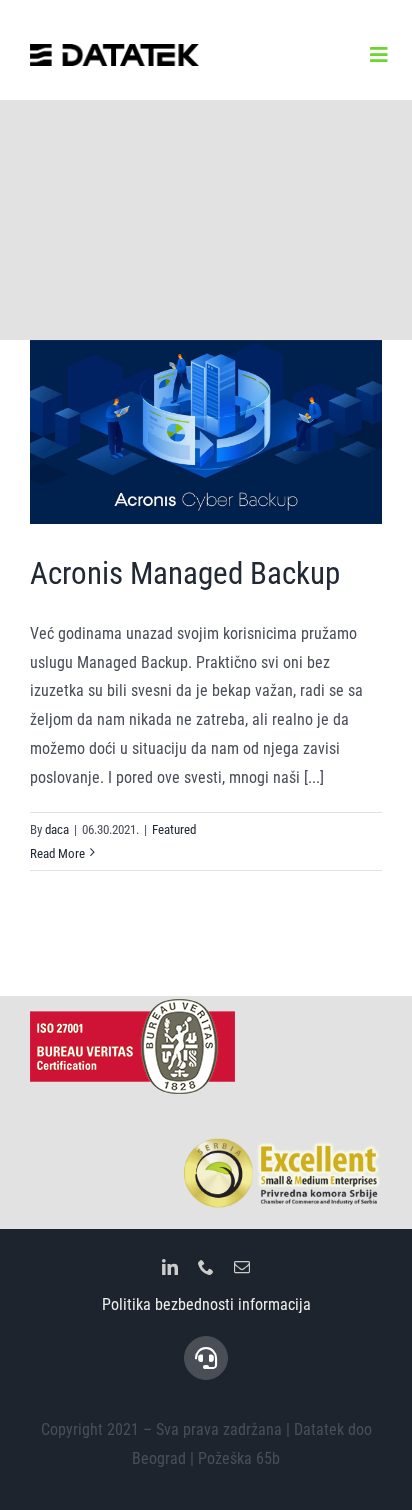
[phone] (206, 1267)
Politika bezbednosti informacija (206, 1304)
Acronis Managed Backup (185, 573)
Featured (174, 829)
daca (57, 829)
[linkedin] (170, 1267)
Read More (57, 853)
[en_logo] (114, 51)
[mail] (242, 1267)
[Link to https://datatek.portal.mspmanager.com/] (206, 1358)
